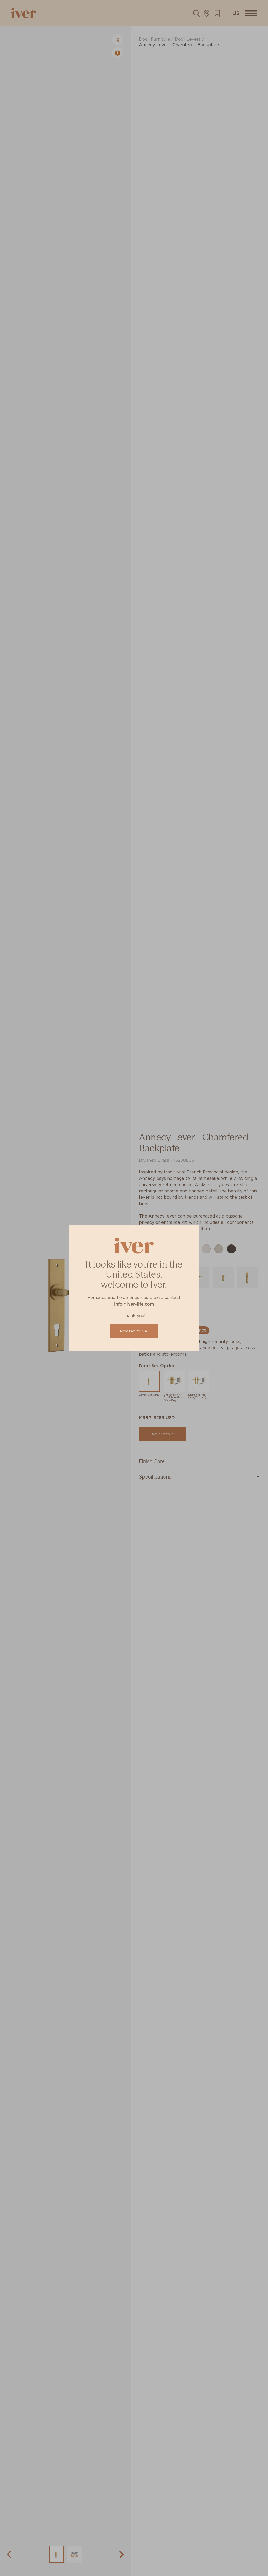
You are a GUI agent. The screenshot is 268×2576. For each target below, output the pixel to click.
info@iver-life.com (134, 1304)
